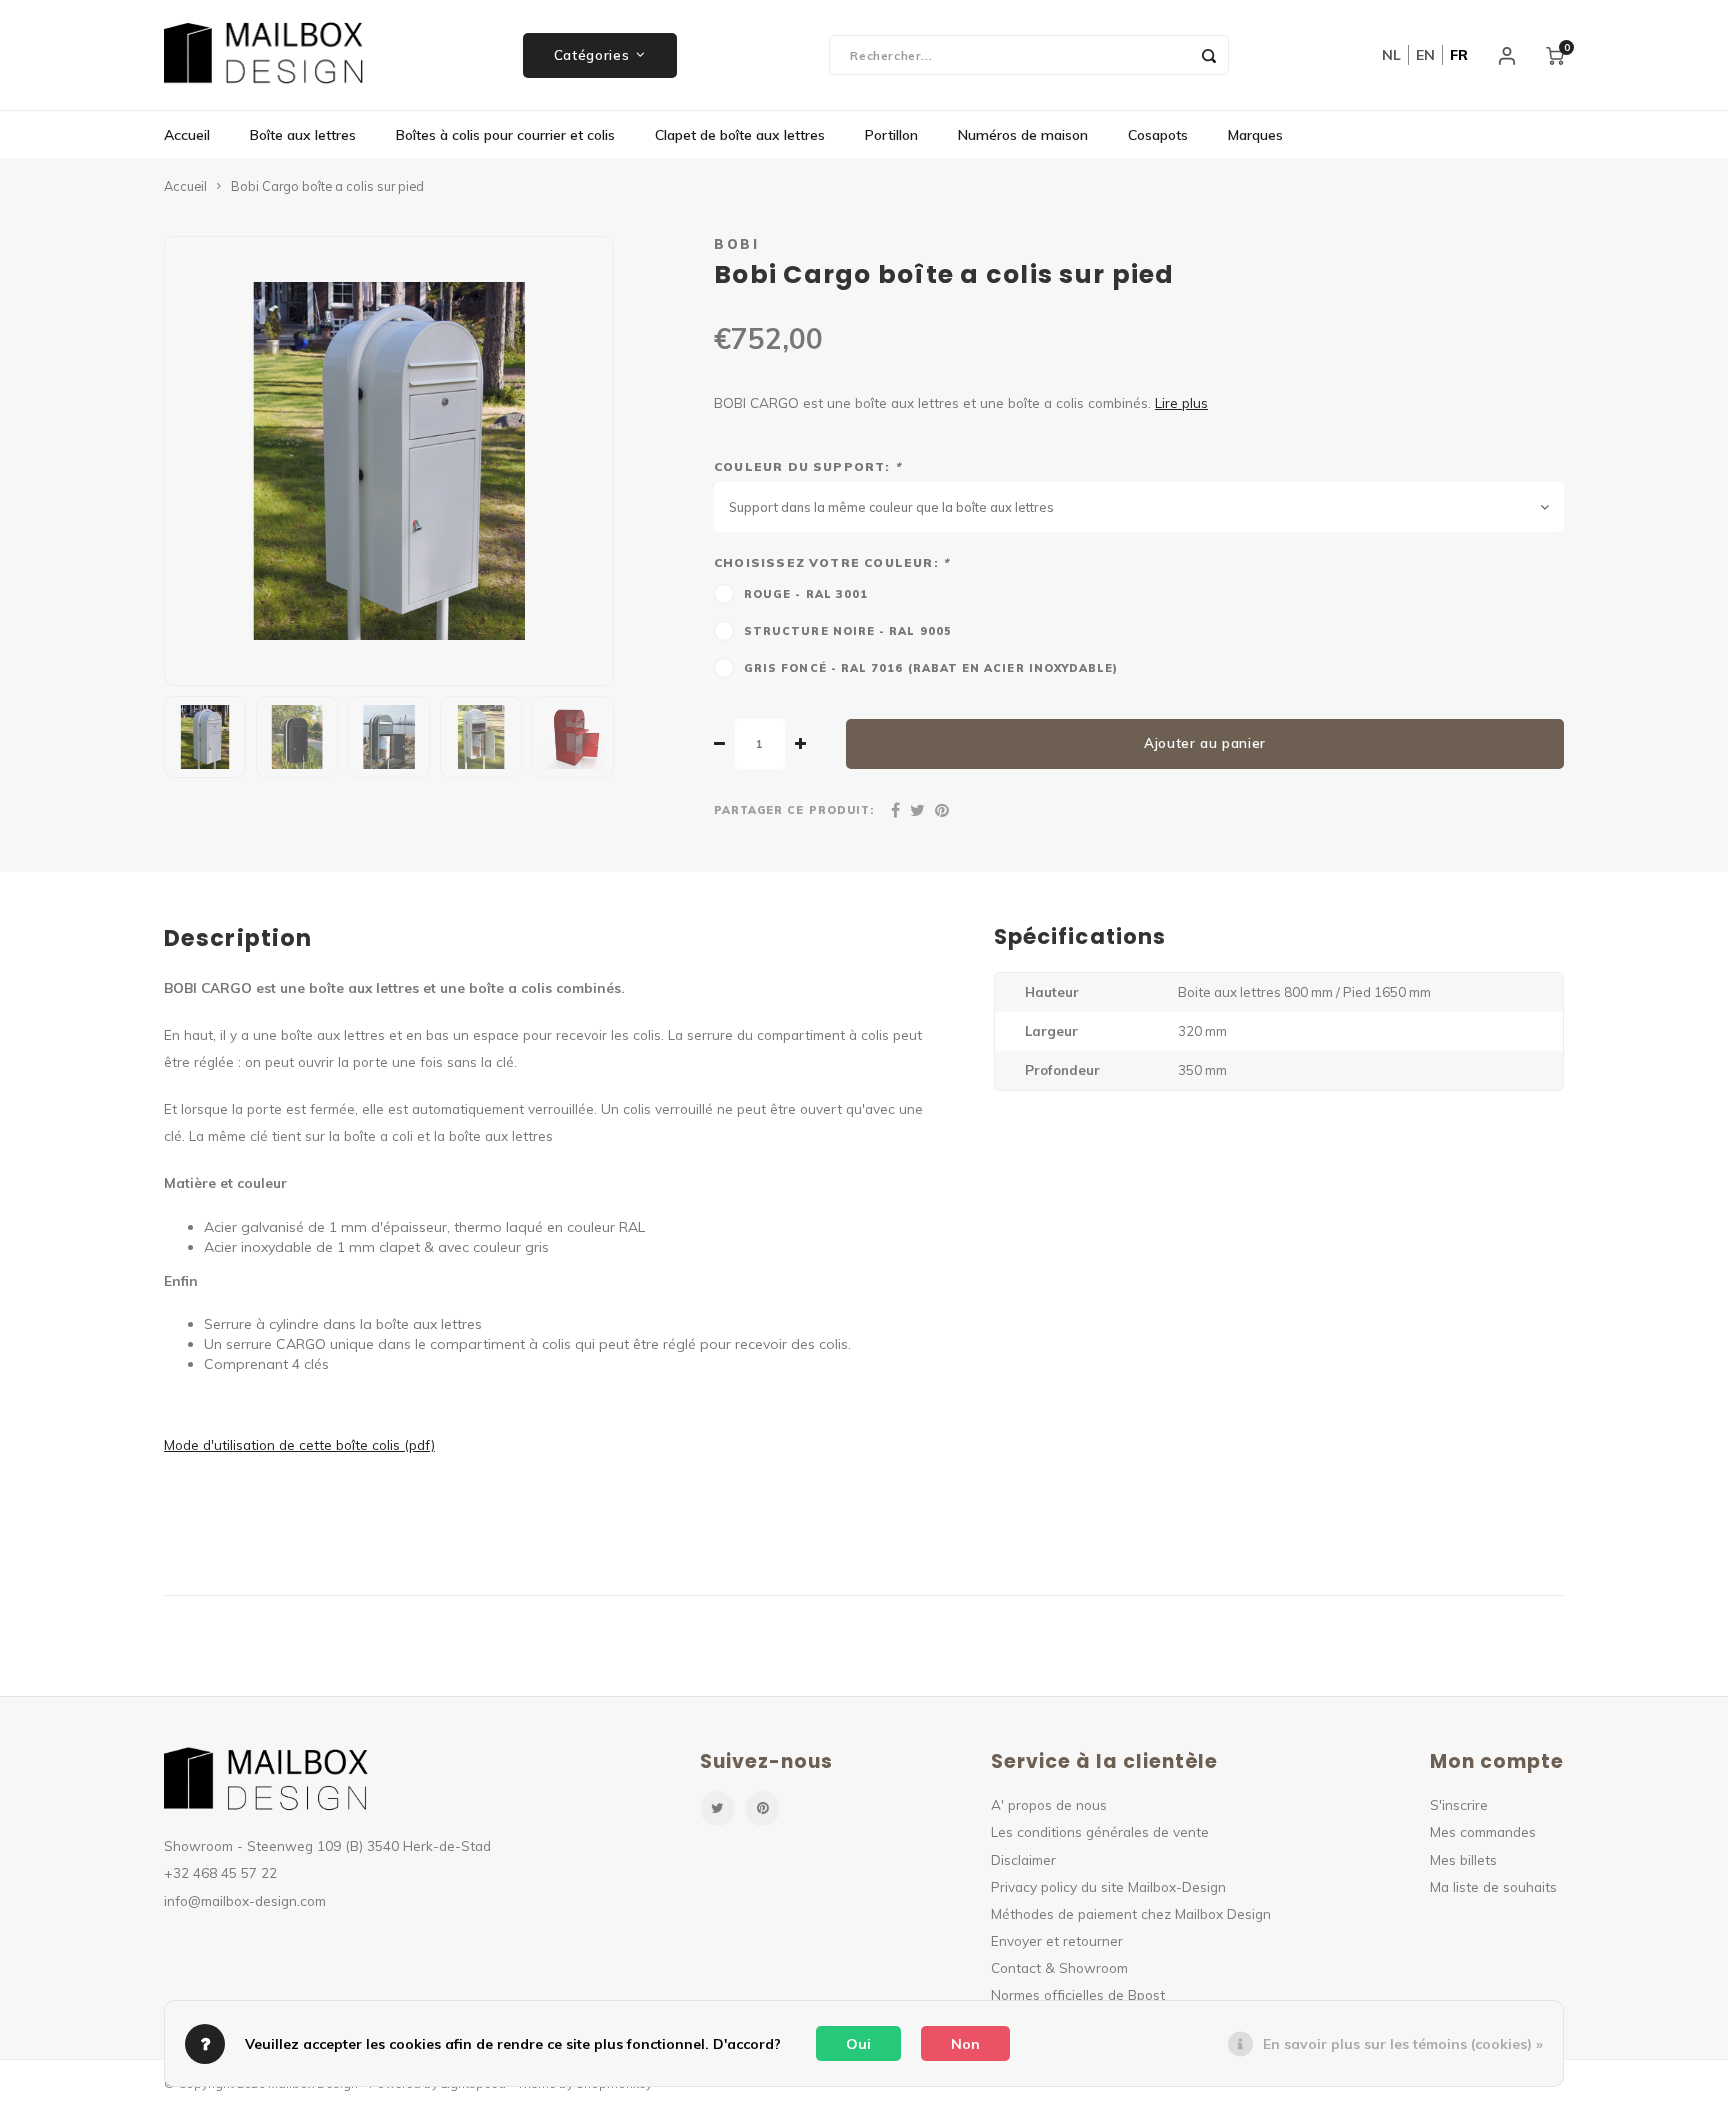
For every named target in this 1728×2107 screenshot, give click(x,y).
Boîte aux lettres (303, 135)
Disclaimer (1023, 1859)
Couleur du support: (807, 466)
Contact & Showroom (1059, 1967)
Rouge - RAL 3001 (806, 594)
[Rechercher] (1209, 55)
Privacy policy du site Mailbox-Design (1108, 1886)
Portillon (891, 135)
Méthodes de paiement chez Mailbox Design (1131, 1913)
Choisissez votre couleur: (831, 562)
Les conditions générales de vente (1100, 1831)
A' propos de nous (1049, 1804)
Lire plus (1181, 402)
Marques (1255, 135)
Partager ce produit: (794, 810)
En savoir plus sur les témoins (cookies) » (1403, 2044)
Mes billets (1463, 1859)
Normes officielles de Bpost (1078, 1994)
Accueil (187, 135)
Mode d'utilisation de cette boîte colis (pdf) (299, 1444)
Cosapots (1158, 135)
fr (1459, 55)
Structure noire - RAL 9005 (848, 631)
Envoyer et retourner (1057, 1940)
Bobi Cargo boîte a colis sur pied (327, 186)
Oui (858, 2044)
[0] (1555, 55)
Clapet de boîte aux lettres (740, 135)
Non (965, 2044)
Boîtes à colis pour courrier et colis (505, 135)
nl (1391, 55)
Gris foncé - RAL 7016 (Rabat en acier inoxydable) (931, 668)
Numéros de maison (1023, 135)
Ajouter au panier (1205, 743)
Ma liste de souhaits (1493, 1886)
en (1425, 55)
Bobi (736, 244)
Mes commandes (1483, 1831)
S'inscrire (1459, 1804)
